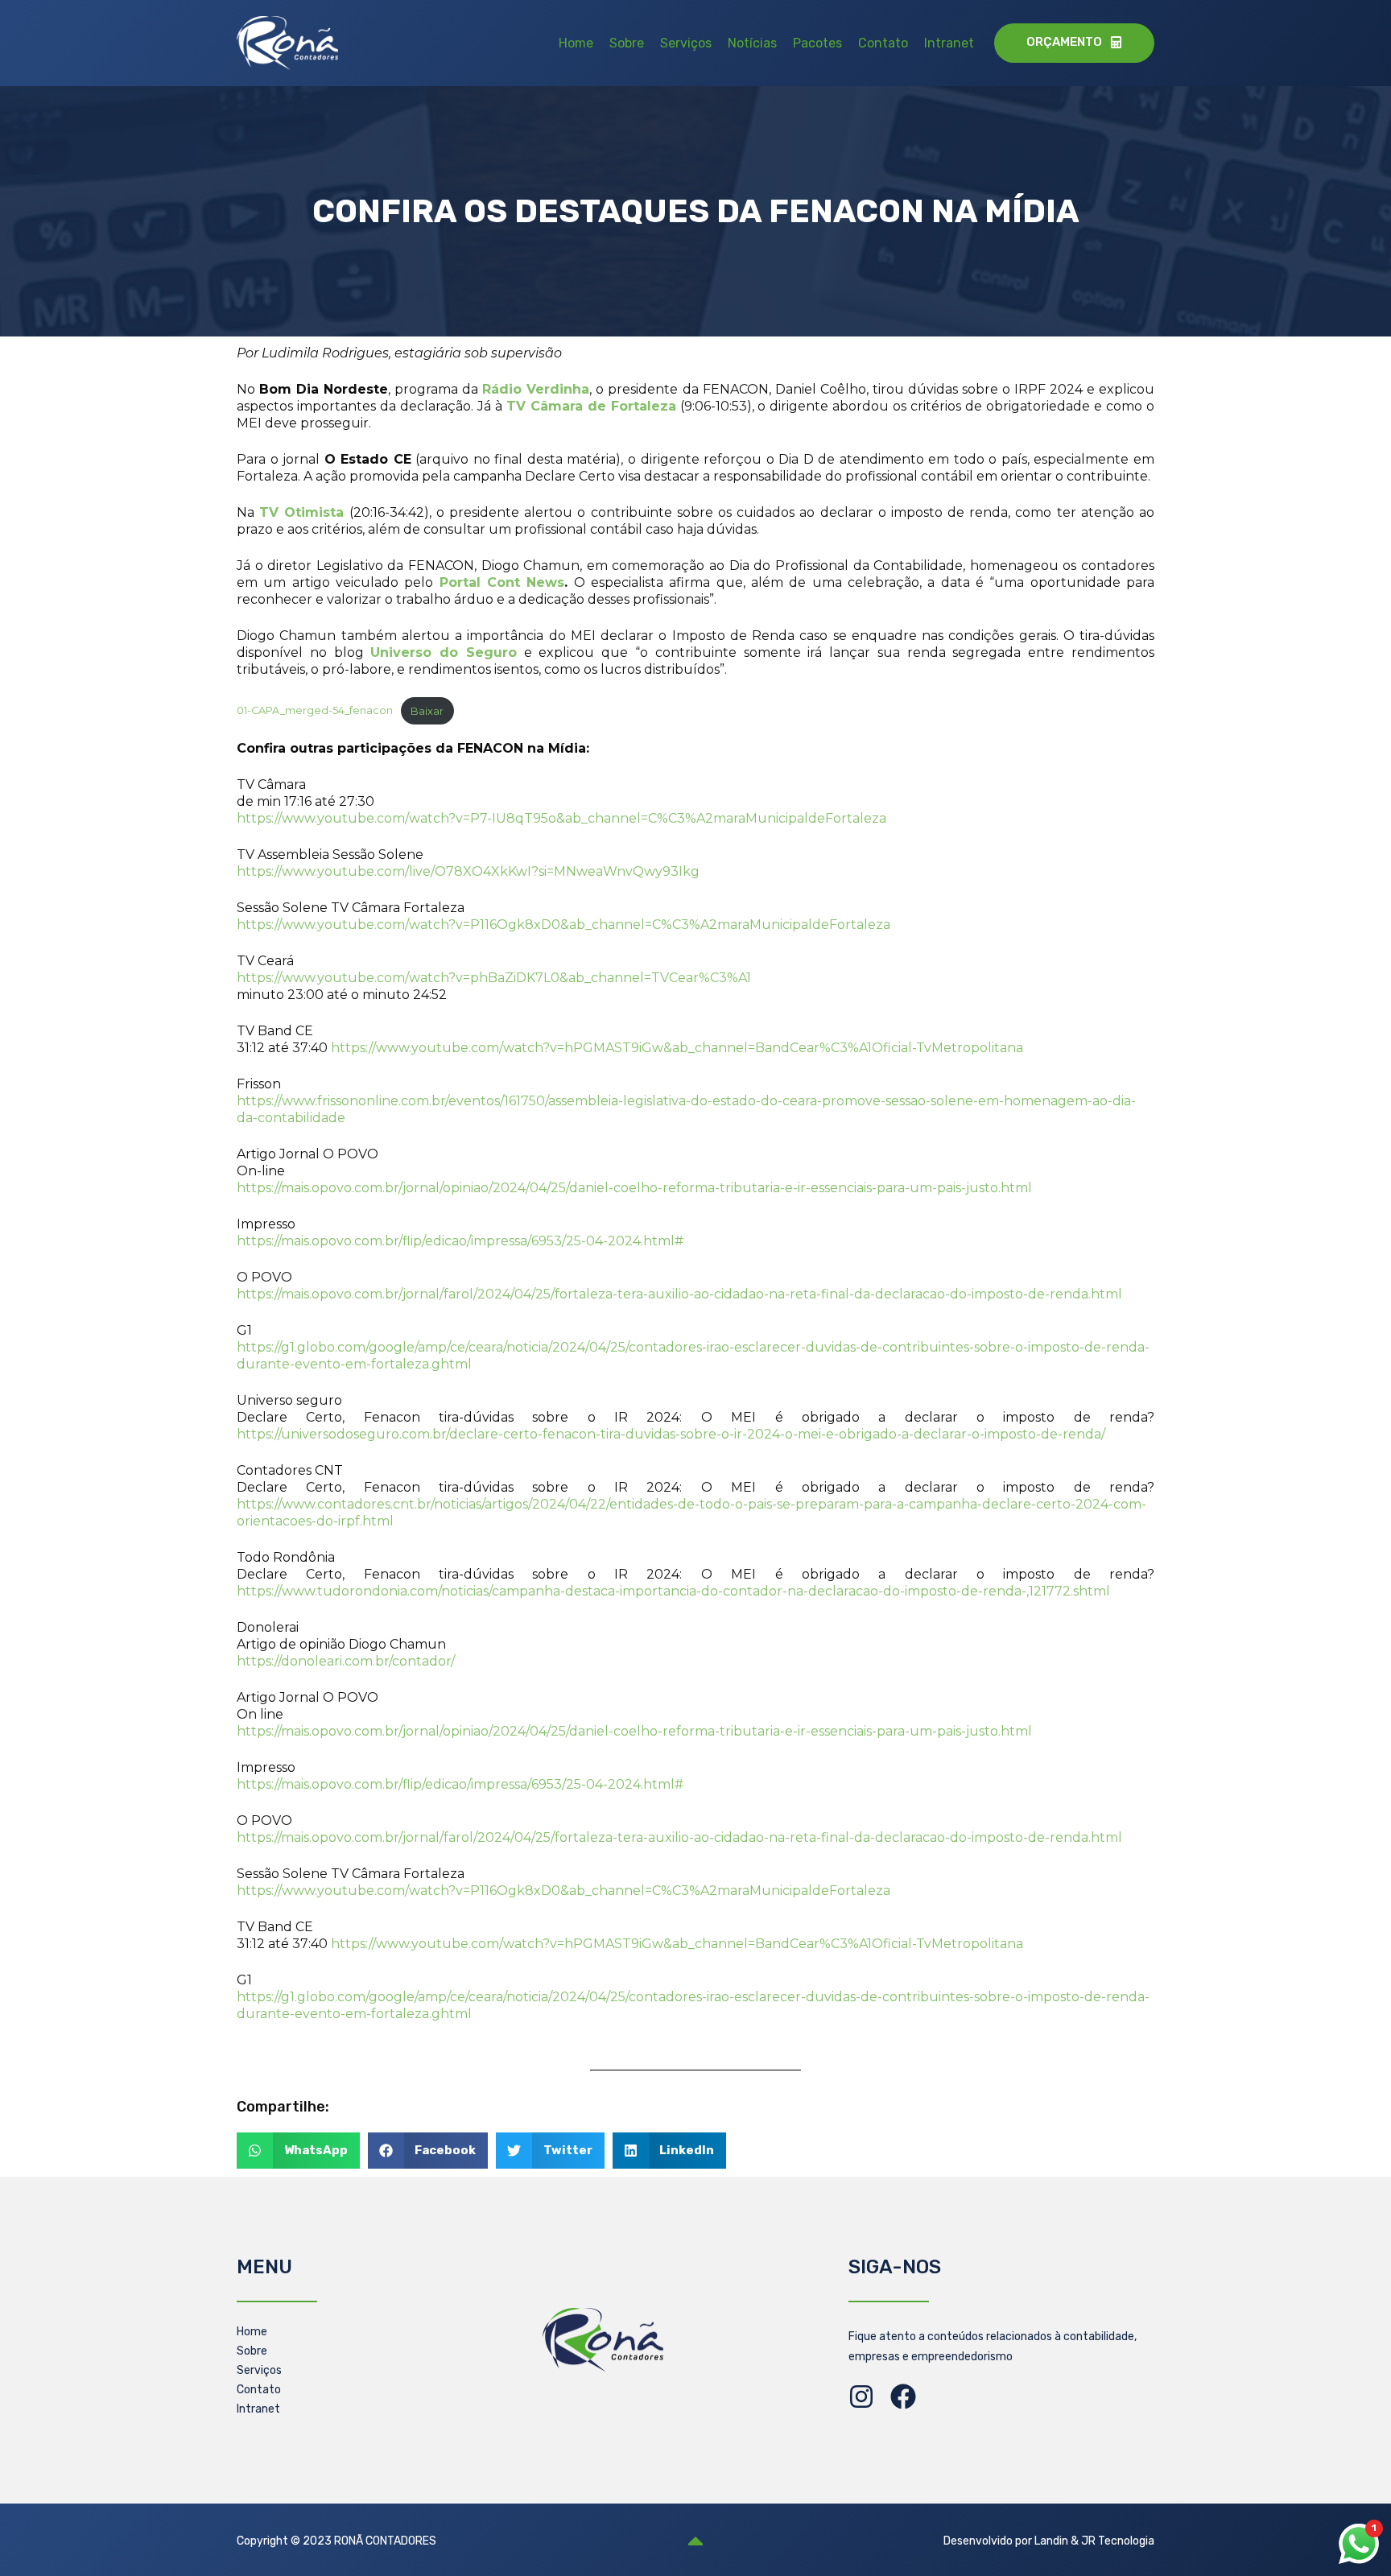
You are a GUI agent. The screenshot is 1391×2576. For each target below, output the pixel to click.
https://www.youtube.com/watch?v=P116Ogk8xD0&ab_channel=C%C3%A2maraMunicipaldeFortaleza (563, 925)
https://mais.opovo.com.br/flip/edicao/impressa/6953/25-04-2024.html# (460, 1241)
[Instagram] (861, 2396)
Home (576, 43)
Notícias (752, 43)
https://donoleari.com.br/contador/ (346, 1661)
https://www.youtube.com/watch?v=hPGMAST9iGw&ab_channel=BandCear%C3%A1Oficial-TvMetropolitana (677, 1048)
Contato (883, 43)
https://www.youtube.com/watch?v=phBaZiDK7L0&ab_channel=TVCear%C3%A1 (494, 978)
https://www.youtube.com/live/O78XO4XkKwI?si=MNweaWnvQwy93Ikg (468, 871)
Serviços (686, 43)
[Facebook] (903, 2396)
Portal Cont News (502, 582)
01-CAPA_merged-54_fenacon (315, 711)
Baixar (427, 711)
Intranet (949, 43)
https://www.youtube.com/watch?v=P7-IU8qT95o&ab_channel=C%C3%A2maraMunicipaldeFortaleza (561, 818)
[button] (298, 2151)
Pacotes (817, 43)
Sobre (627, 43)
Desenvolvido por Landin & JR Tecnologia (1049, 2541)
